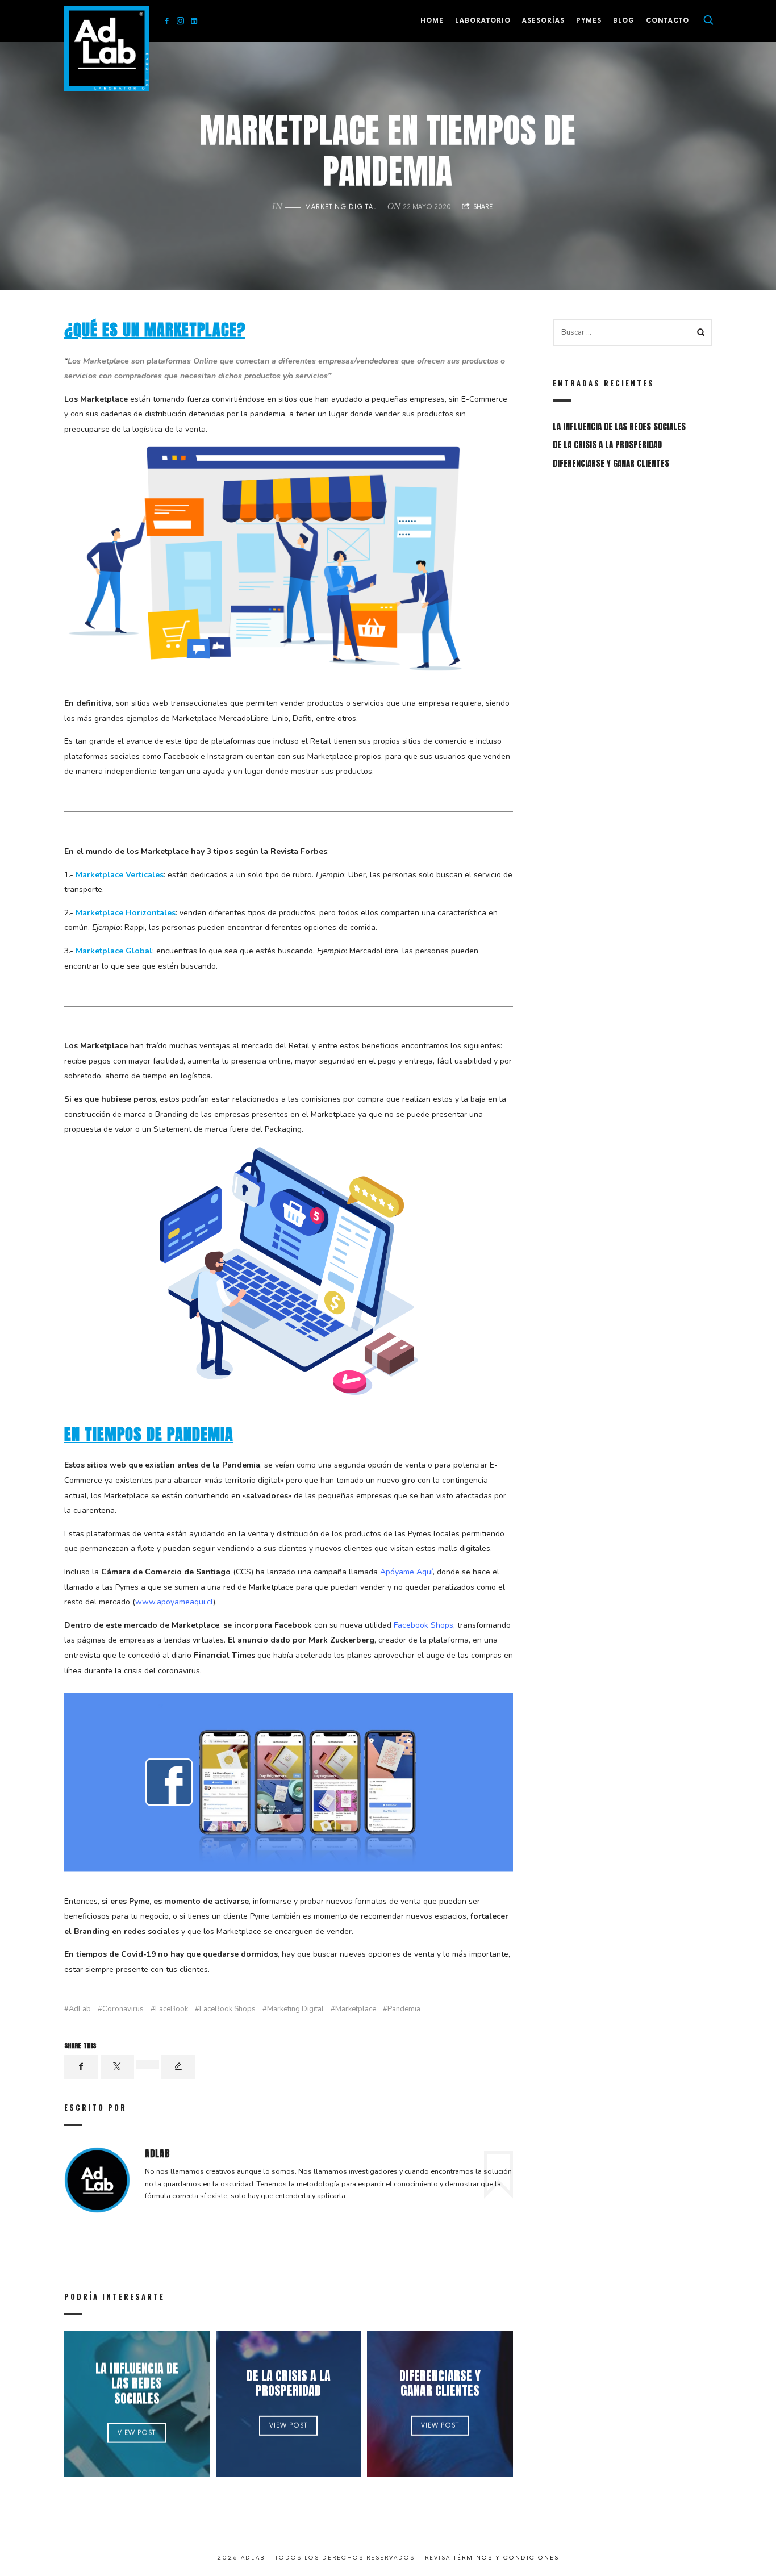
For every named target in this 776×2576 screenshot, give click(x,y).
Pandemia (404, 2009)
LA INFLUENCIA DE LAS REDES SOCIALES (137, 2383)
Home (432, 21)
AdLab (80, 2009)
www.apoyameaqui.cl (174, 1602)
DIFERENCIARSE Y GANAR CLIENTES (440, 2383)
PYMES (589, 21)
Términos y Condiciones (506, 2558)
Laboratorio (483, 21)
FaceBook (172, 2009)
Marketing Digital (341, 207)
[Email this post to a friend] (178, 2067)
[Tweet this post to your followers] (118, 2067)
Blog (624, 21)
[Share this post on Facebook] (81, 2067)
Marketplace (356, 2009)
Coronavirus (123, 2009)
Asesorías (543, 21)
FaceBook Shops (228, 2009)
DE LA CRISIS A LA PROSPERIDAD (289, 2383)
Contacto (667, 21)
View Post (137, 2433)
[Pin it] (148, 2065)
